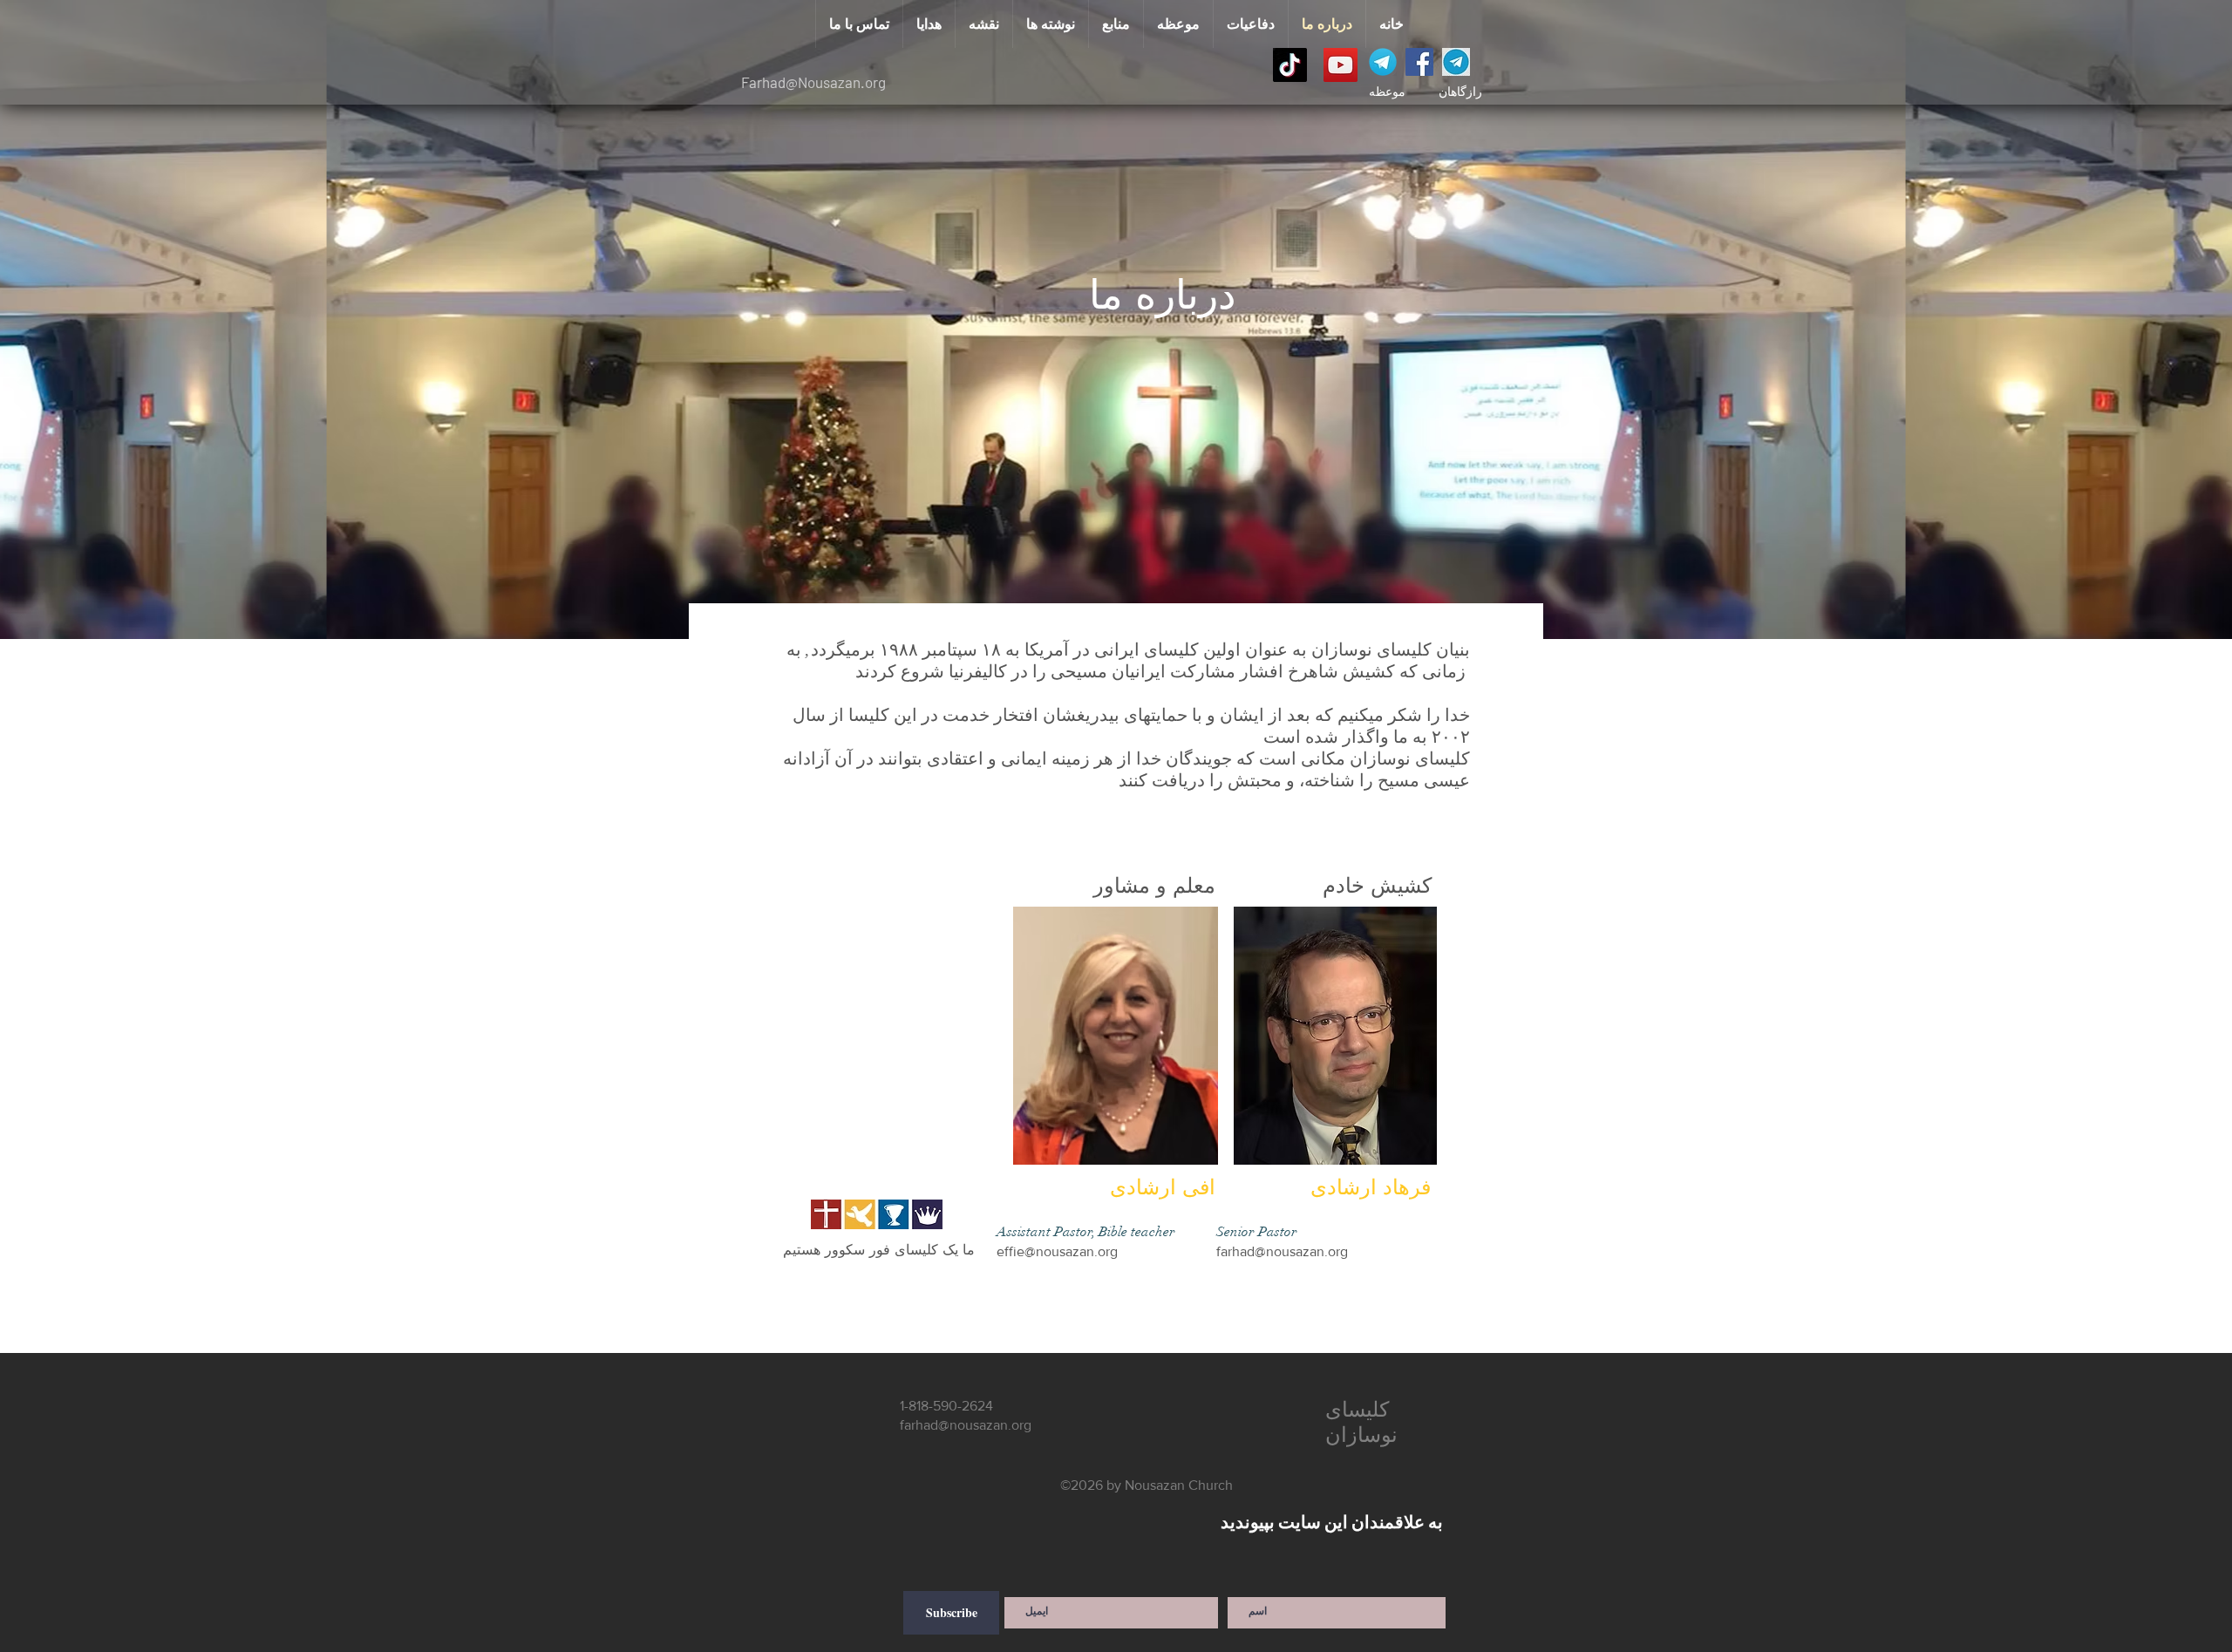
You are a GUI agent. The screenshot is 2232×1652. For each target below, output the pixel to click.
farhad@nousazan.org (1282, 1251)
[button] (1178, 24)
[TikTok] (1290, 65)
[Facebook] (1419, 62)
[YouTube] (1341, 65)
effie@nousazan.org (1057, 1251)
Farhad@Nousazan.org (813, 82)
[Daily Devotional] (1456, 62)
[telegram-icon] (1383, 62)
